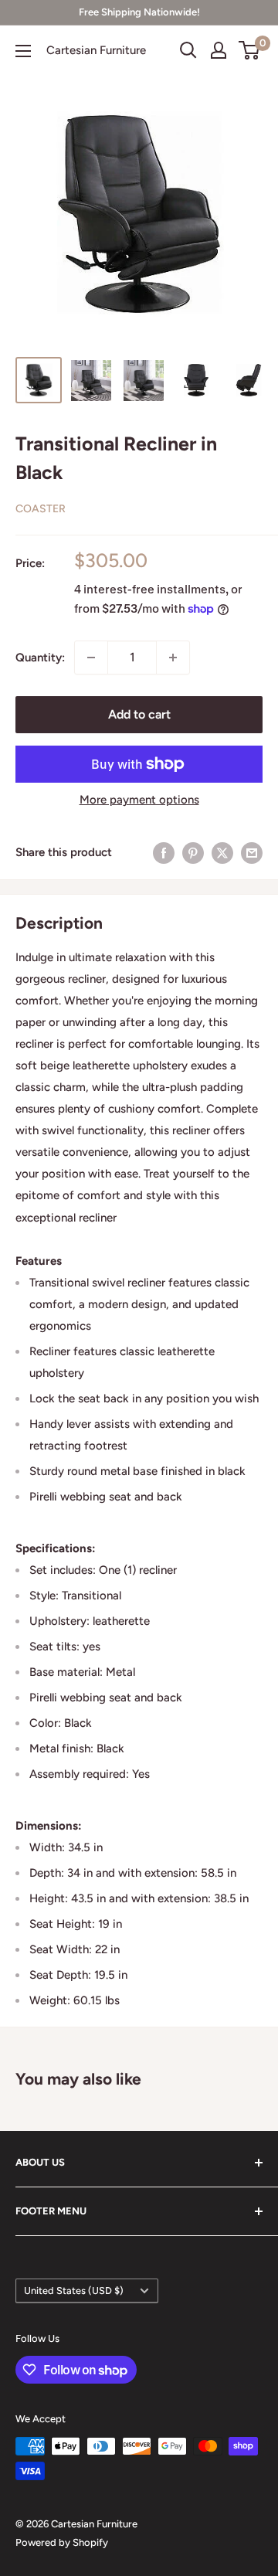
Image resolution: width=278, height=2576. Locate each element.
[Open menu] (23, 51)
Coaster (41, 509)
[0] (250, 50)
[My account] (219, 50)
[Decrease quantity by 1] (91, 658)
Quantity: (40, 658)
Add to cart (139, 714)
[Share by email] (252, 853)
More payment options (139, 800)
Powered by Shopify (62, 2542)
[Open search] (188, 50)
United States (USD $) (74, 2291)
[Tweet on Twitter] (222, 853)
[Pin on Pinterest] (193, 853)
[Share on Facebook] (164, 853)
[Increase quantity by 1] (173, 658)
